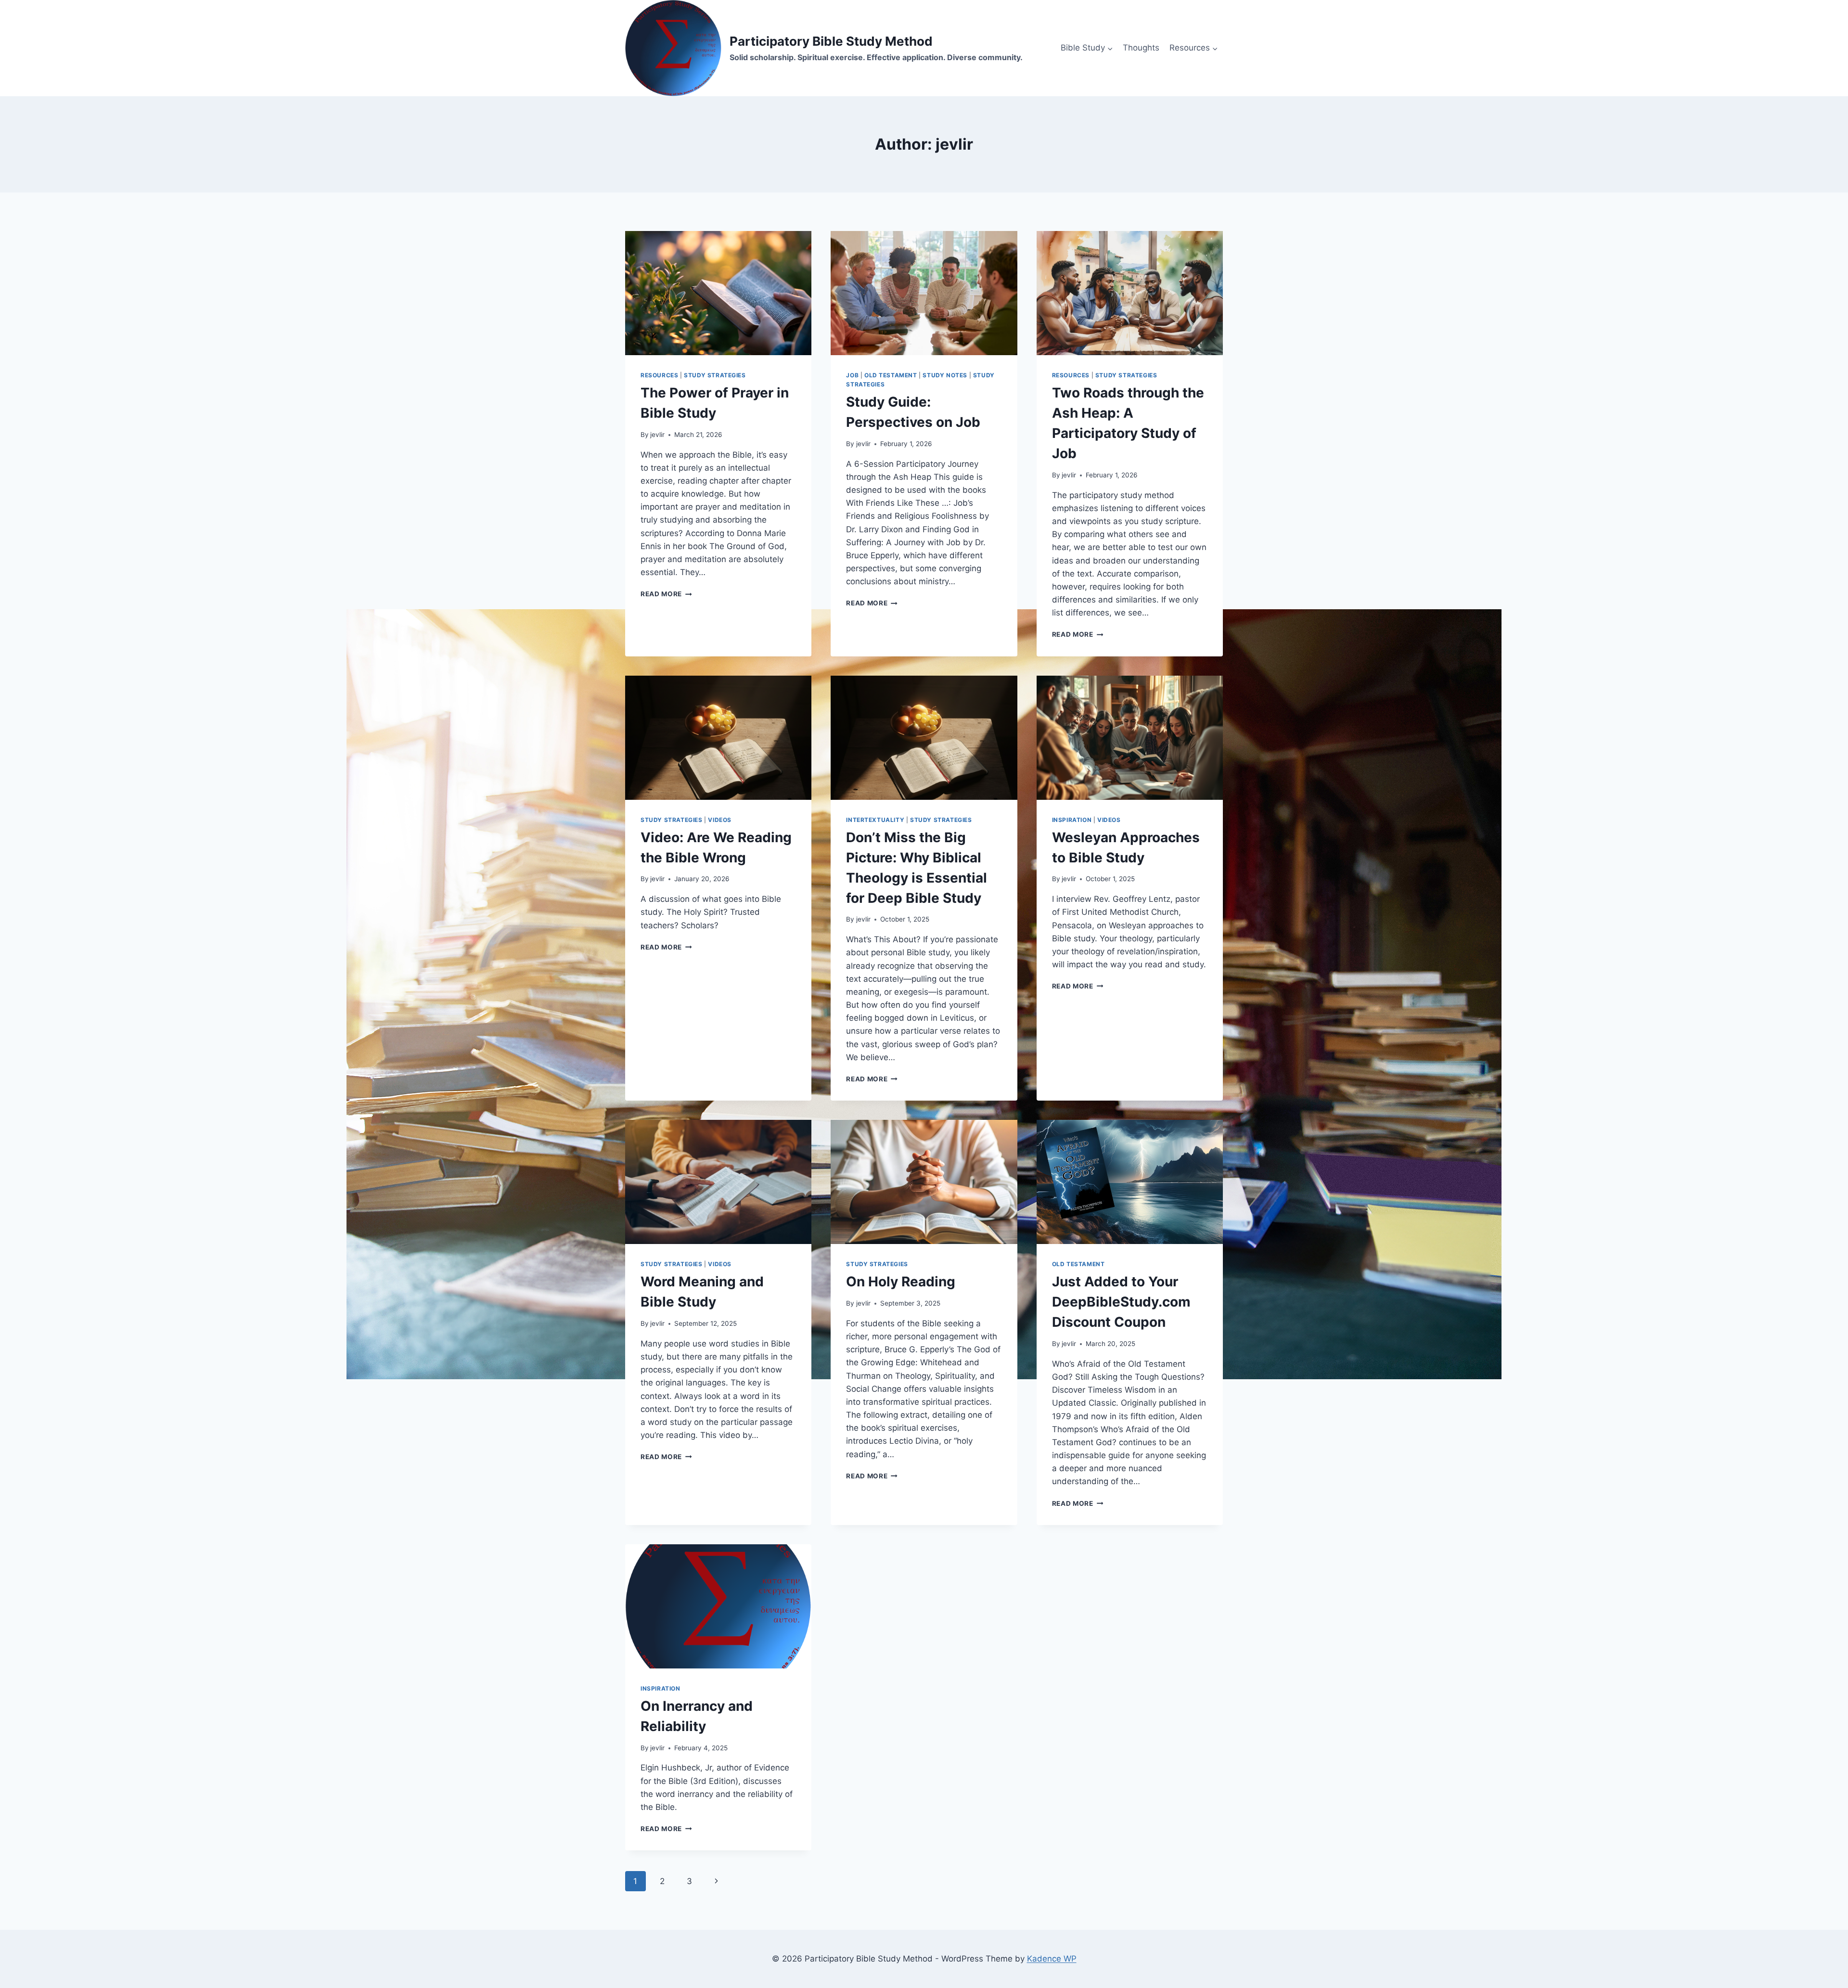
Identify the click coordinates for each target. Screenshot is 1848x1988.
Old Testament (891, 375)
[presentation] (718, 293)
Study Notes (945, 375)
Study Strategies (715, 375)
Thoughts (1141, 48)
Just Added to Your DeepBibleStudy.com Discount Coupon (1121, 1302)
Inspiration (1072, 820)
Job (852, 375)
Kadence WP (1052, 1959)
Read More (666, 594)
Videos (720, 820)
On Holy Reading (901, 1282)
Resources (659, 375)
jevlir (657, 435)
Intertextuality (875, 820)
